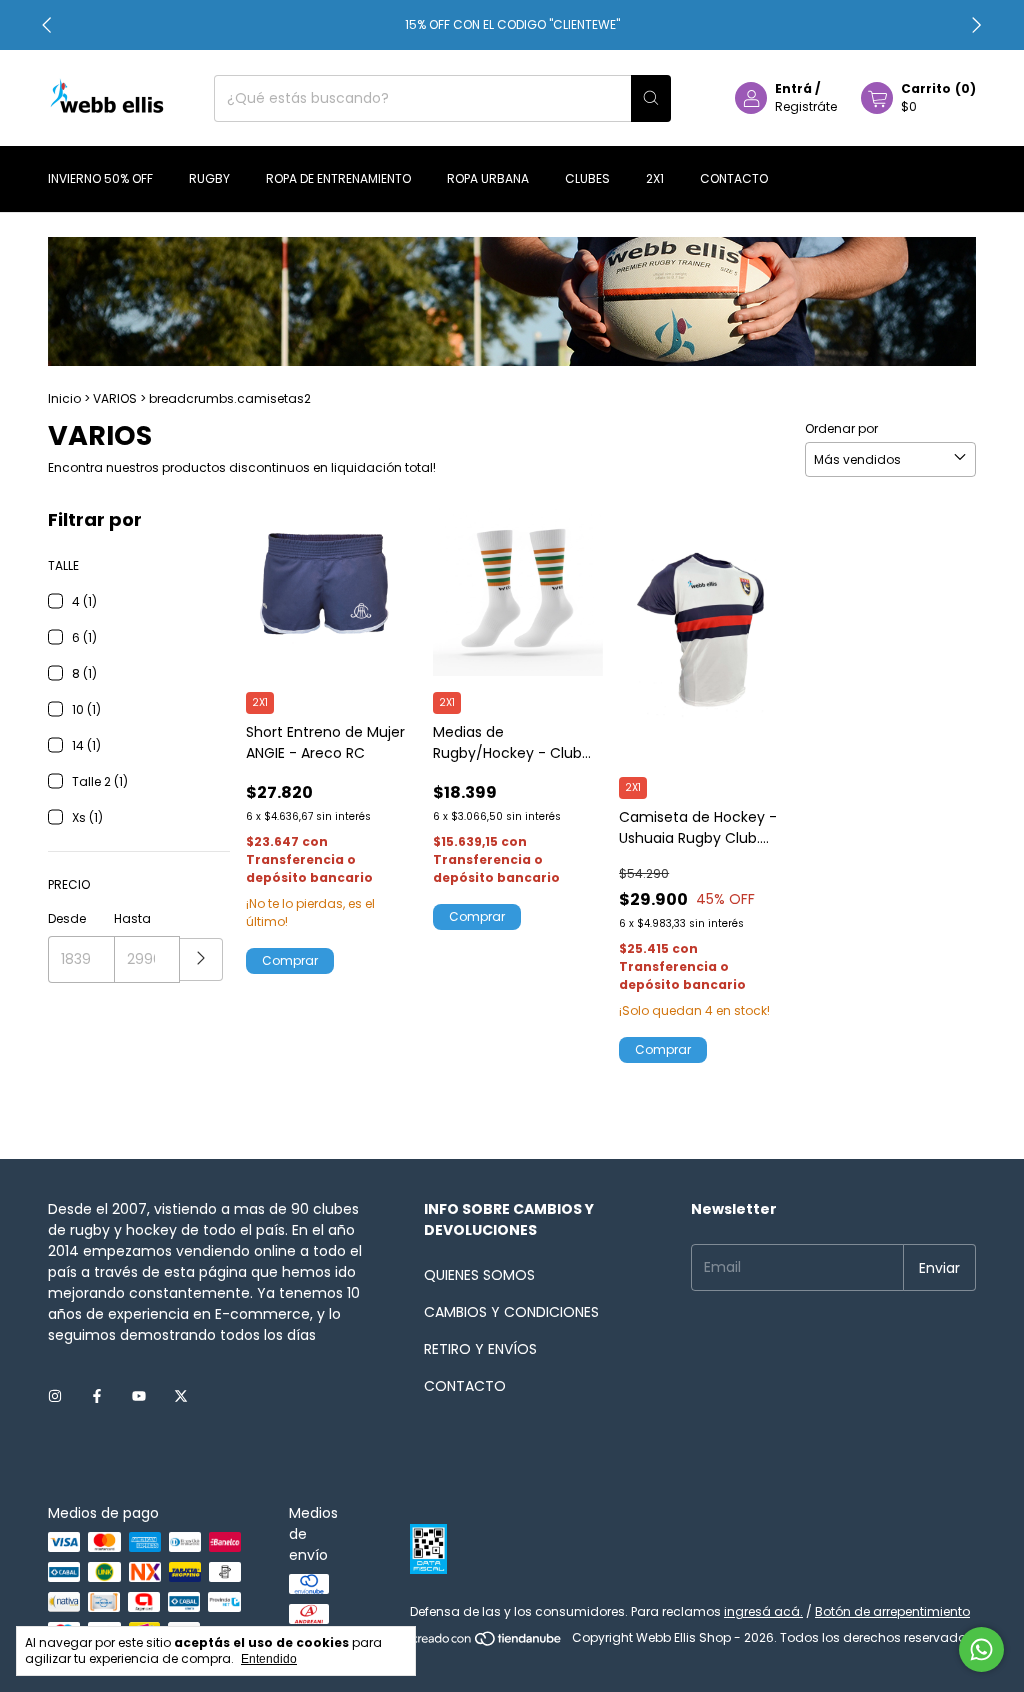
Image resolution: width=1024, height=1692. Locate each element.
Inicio (64, 398)
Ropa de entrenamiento (338, 178)
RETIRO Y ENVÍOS (480, 1349)
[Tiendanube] (487, 1642)
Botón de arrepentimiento (892, 1611)
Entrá (793, 88)
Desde (67, 918)
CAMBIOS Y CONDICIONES (511, 1312)
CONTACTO (465, 1386)
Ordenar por (841, 428)
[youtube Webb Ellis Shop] (139, 1396)
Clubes (587, 178)
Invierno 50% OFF (100, 178)
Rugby (209, 178)
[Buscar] (651, 98)
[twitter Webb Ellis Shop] (181, 1396)
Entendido (269, 1659)
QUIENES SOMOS (479, 1275)
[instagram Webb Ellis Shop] (55, 1396)
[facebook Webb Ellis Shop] (97, 1396)
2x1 (655, 178)
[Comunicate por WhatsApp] (981, 1649)
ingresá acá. (763, 1611)
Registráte (806, 106)
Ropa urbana (488, 178)
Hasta (132, 918)
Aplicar (201, 959)
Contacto (734, 178)
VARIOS (115, 398)
